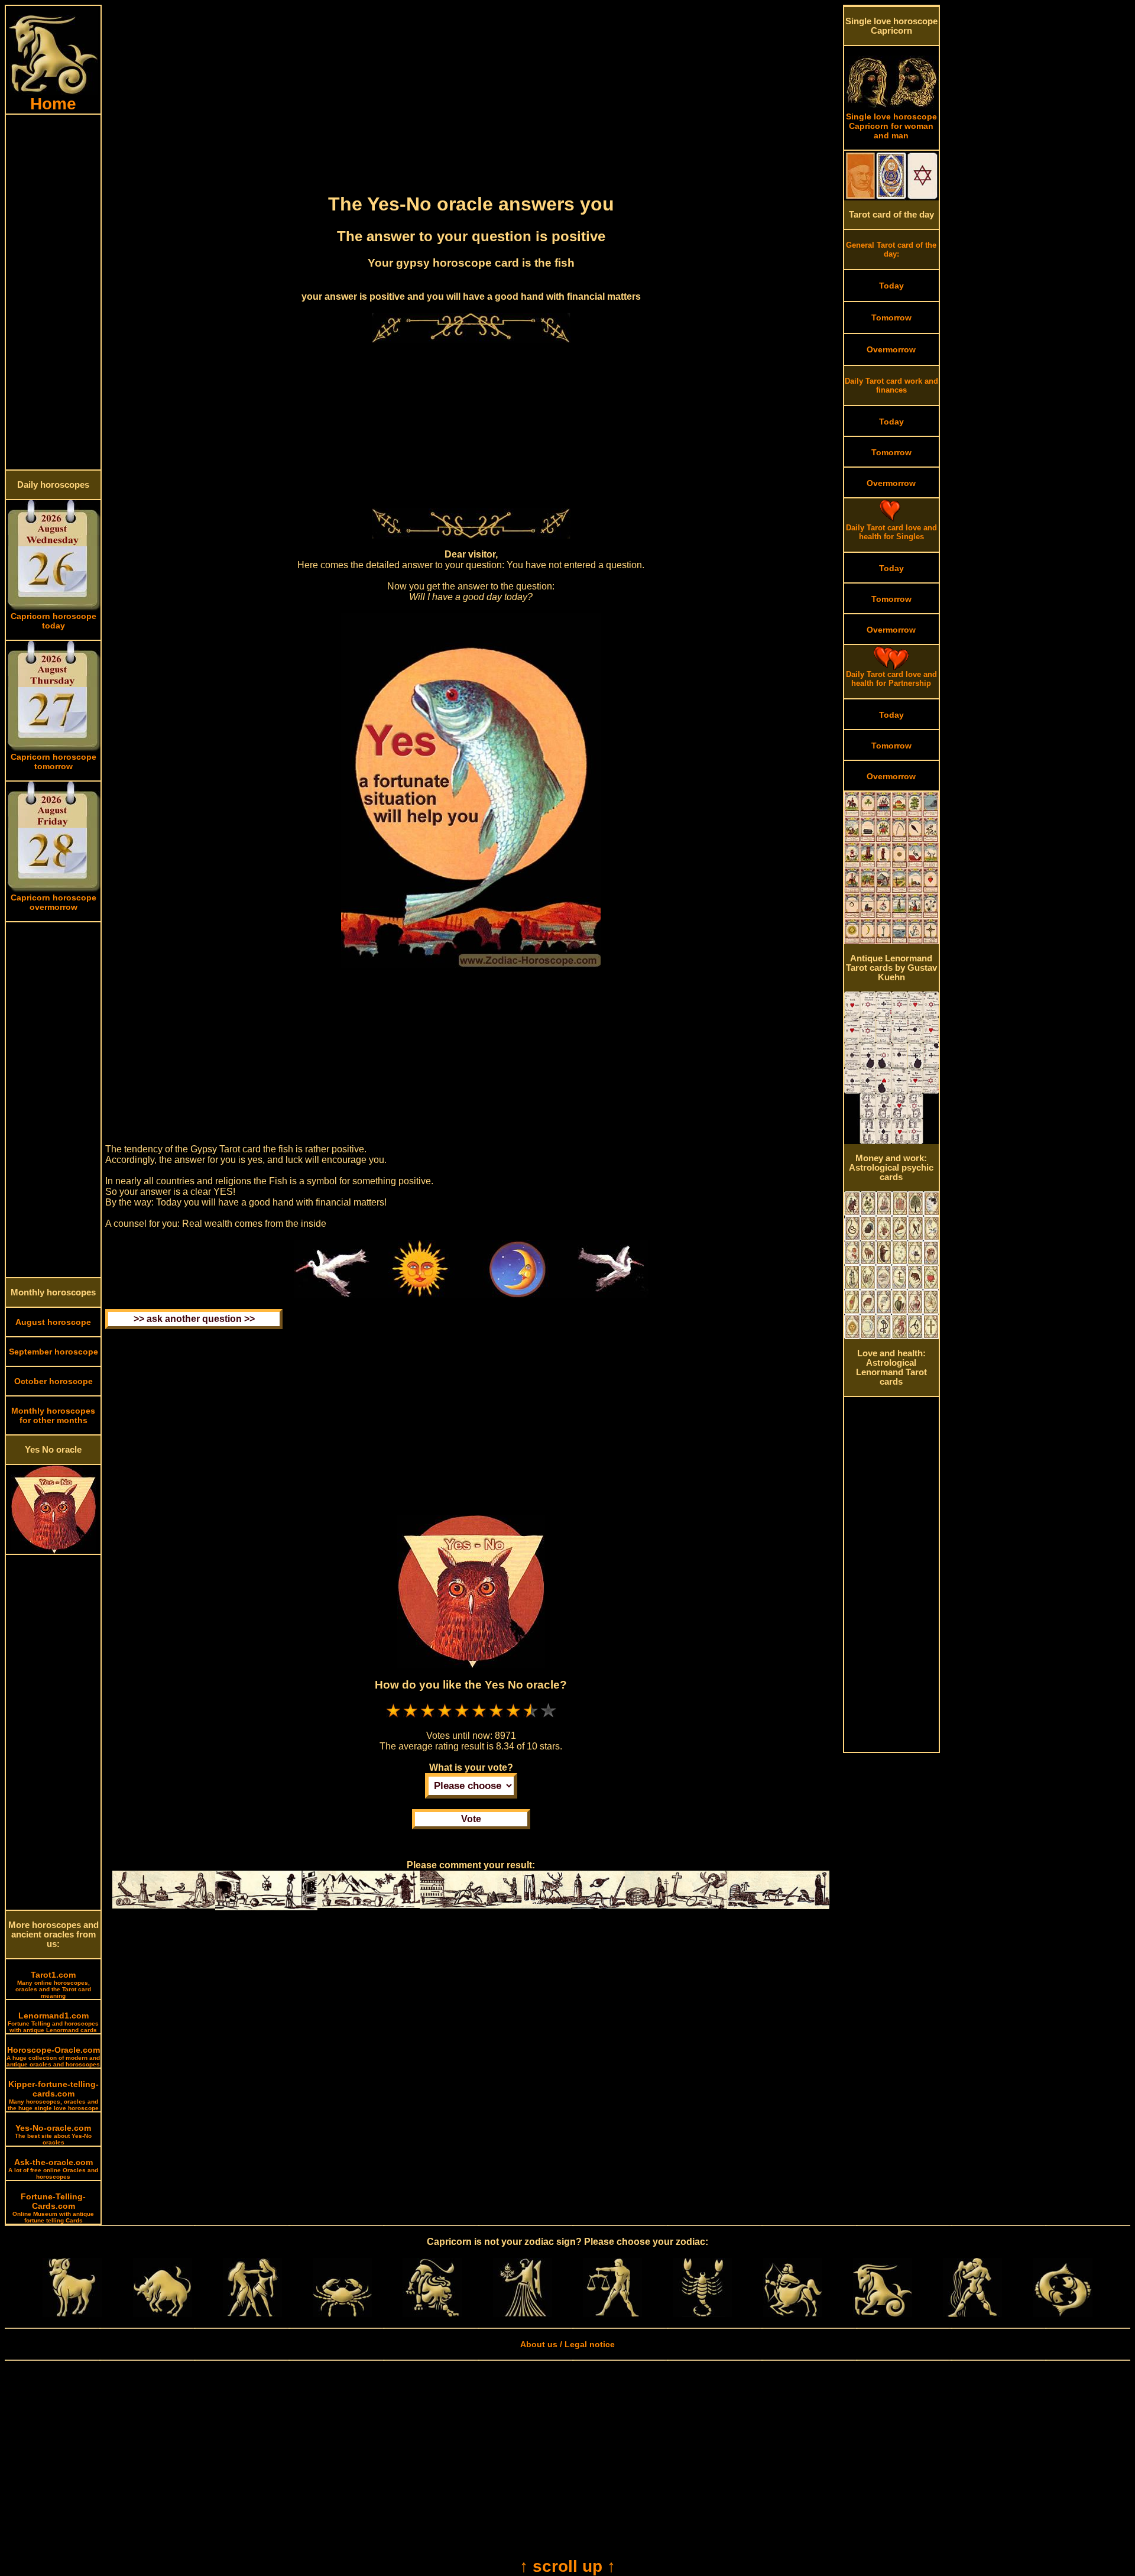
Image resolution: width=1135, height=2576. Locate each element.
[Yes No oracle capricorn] (53, 1551)
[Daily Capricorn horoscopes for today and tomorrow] (883, 2314)
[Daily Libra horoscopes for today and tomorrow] (612, 2314)
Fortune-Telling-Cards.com (53, 2208)
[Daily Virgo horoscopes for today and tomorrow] (523, 2314)
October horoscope (53, 1381)
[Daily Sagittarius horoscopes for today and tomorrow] (793, 2314)
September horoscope (53, 1352)
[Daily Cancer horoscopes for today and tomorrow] (342, 2314)
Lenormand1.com (53, 2022)
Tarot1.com (53, 1984)
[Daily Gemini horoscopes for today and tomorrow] (252, 2314)
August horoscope (53, 1322)
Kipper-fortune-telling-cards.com (53, 2095)
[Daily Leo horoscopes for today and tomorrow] (432, 2314)
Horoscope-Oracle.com (53, 2056)
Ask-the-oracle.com (53, 2169)
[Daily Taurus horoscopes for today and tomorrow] (163, 2314)
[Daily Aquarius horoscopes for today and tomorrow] (972, 2314)
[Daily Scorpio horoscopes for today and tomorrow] (702, 2314)
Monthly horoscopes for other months (53, 1415)
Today (891, 286)
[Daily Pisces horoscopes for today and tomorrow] (1063, 2314)
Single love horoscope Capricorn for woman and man (891, 126)
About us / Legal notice (567, 2344)
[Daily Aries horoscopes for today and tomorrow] (72, 2314)
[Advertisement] (53, 292)
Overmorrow (891, 349)
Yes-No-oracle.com (53, 2134)
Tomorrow (891, 317)
